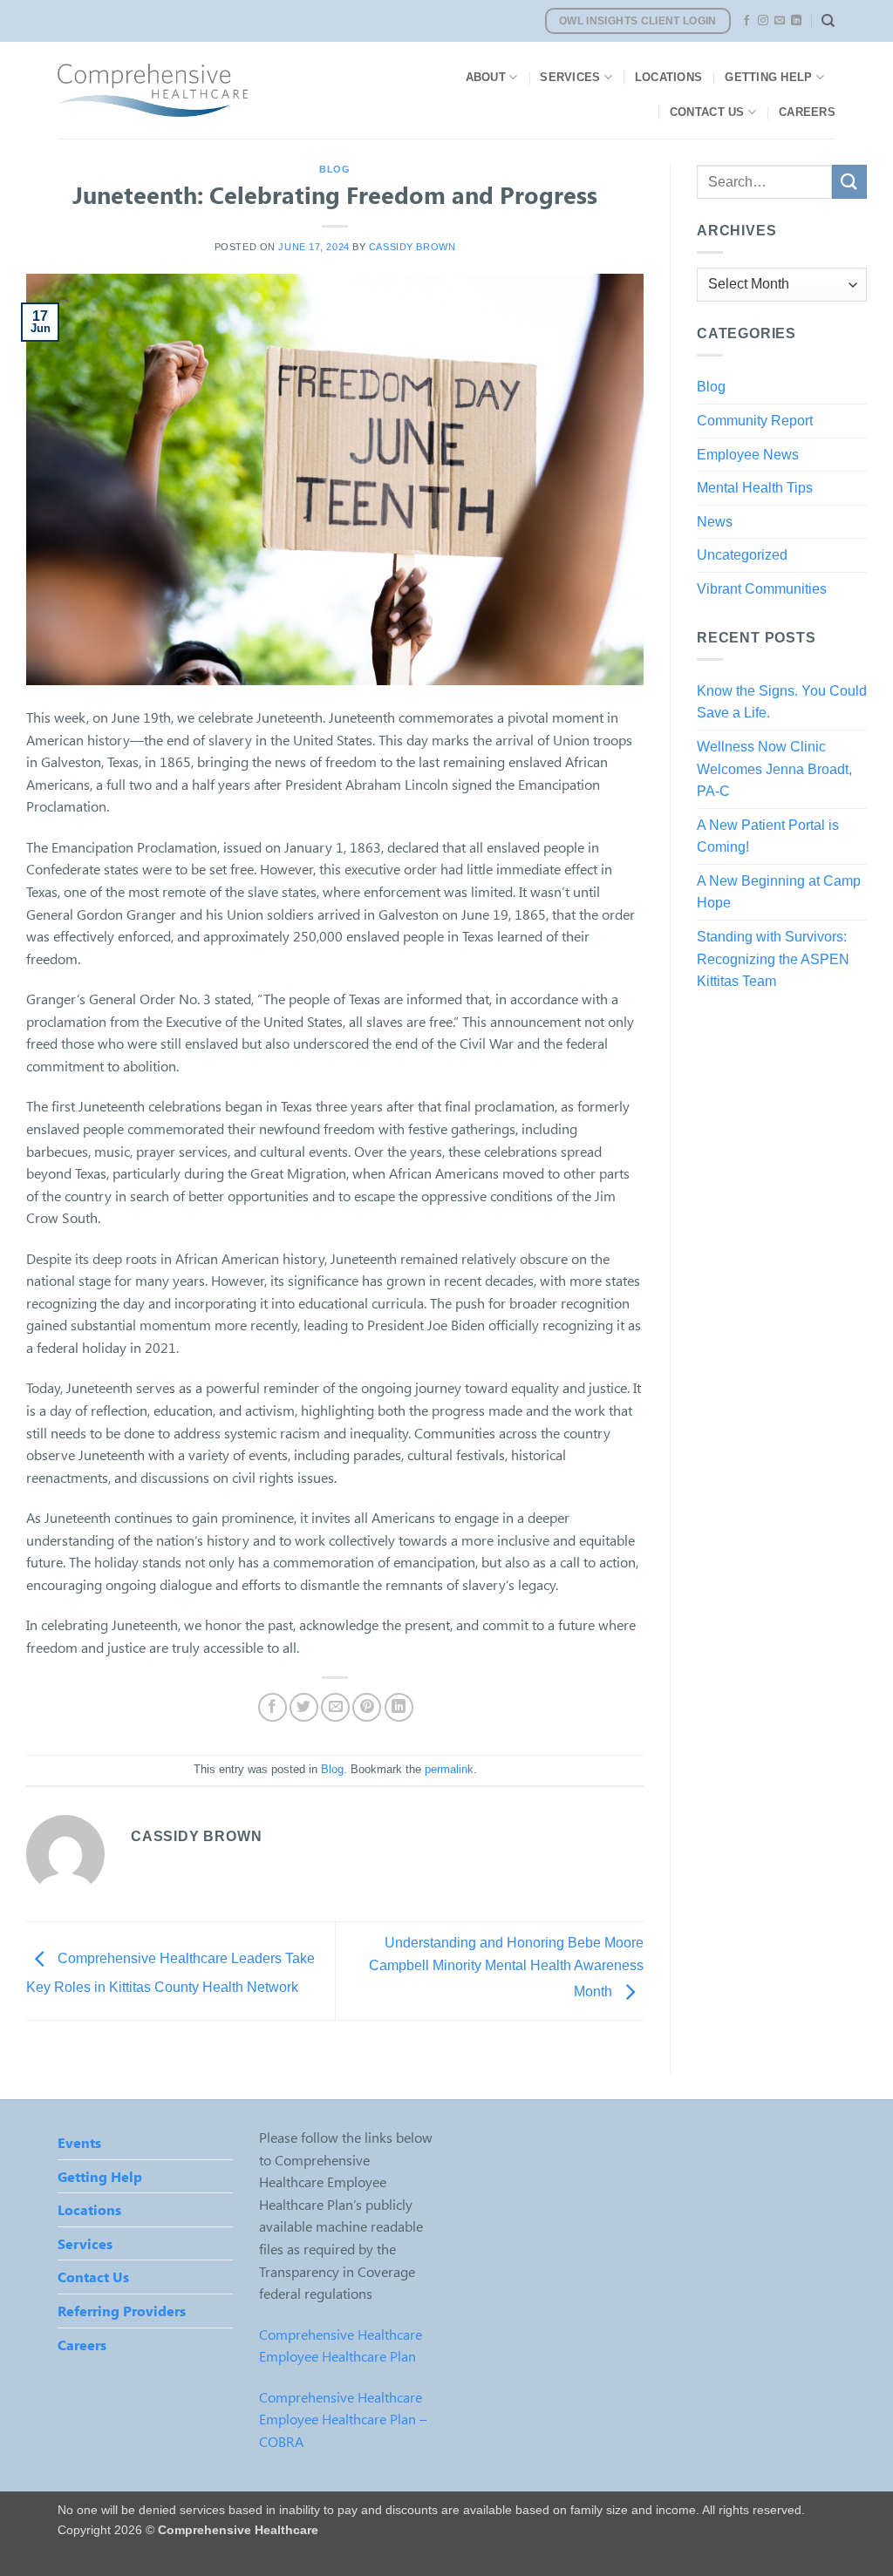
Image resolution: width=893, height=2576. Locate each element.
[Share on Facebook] (273, 1707)
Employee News (748, 455)
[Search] (828, 21)
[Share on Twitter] (304, 1707)
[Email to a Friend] (335, 1707)
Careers (807, 112)
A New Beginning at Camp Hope (779, 892)
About (486, 77)
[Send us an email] (780, 21)
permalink (449, 1769)
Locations (668, 77)
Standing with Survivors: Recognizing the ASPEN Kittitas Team (773, 959)
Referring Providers (122, 2311)
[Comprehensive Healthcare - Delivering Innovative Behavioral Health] (224, 90)
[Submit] (849, 182)
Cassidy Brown (412, 247)
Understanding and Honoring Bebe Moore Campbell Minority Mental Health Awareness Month (506, 1968)
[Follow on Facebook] (746, 21)
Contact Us (707, 112)
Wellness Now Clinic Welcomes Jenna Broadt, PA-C (774, 769)
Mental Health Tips (755, 488)
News (715, 522)
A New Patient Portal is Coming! (768, 836)
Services (570, 77)
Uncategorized (742, 555)
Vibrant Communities (762, 589)
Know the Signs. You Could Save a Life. (782, 702)
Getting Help (768, 77)
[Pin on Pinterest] (367, 1707)
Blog (334, 169)
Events (79, 2142)
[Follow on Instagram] (763, 21)
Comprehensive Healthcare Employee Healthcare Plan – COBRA (343, 2419)
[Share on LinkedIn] (399, 1707)
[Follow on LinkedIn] (796, 21)
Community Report (755, 421)
